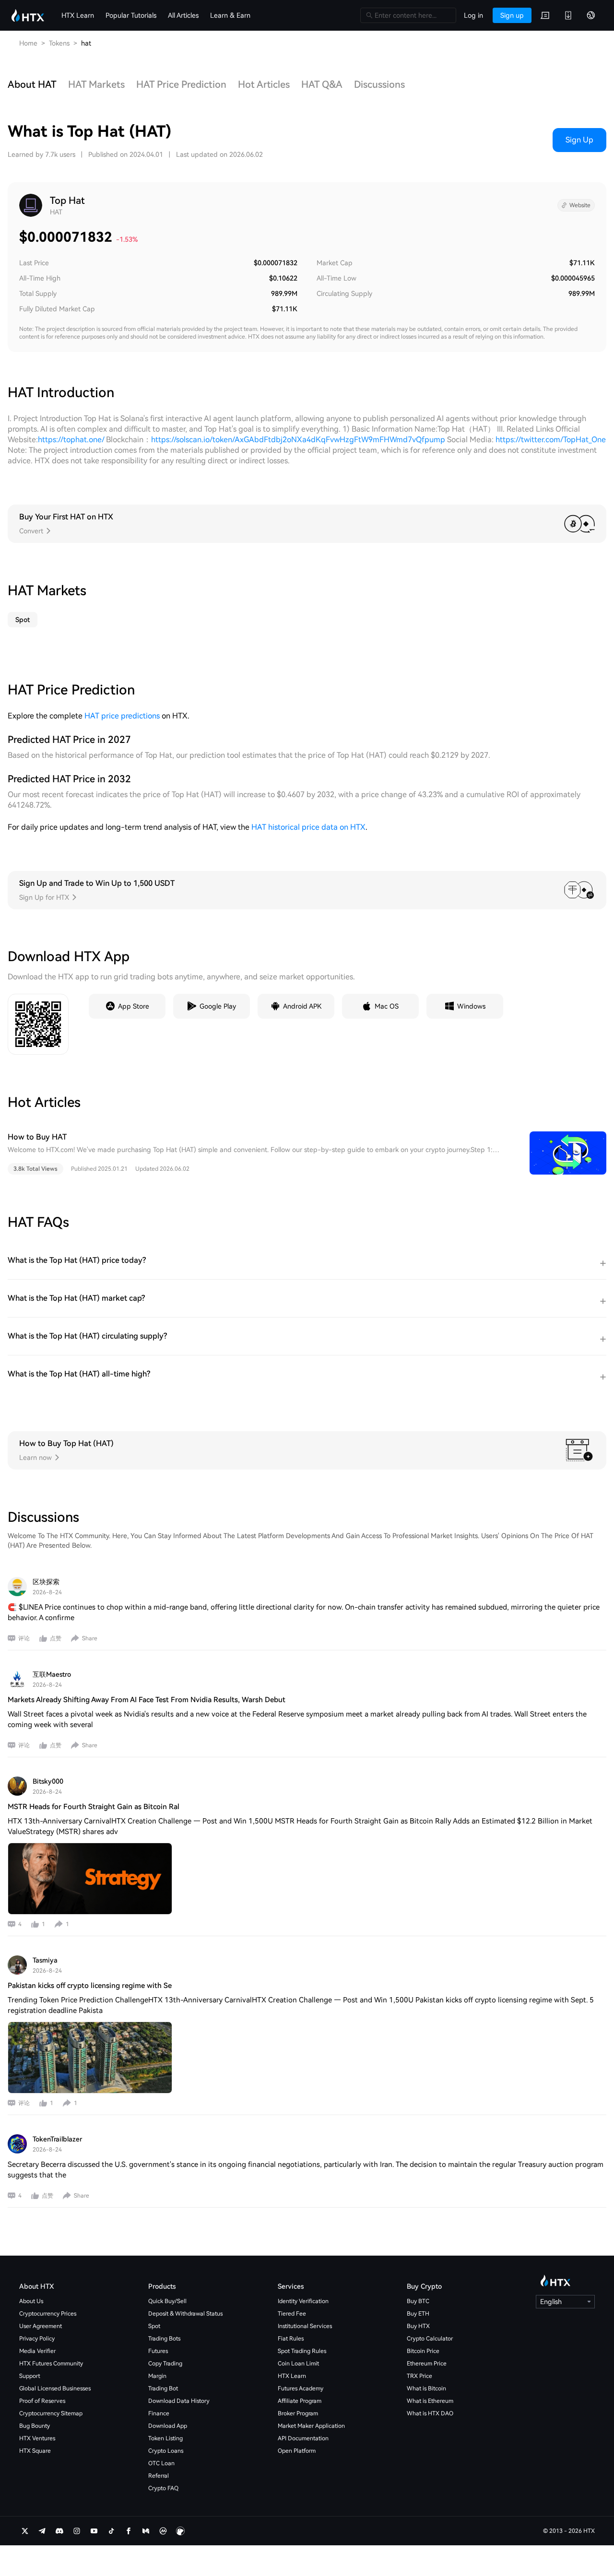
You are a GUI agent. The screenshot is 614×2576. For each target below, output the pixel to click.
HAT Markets (96, 84)
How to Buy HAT (37, 1137)
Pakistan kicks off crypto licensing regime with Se (90, 1986)
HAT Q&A (322, 84)
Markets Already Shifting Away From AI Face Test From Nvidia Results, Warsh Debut (147, 1700)
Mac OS (387, 1006)
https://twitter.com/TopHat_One (551, 440)
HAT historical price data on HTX (308, 827)
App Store (134, 1006)
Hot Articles (264, 84)
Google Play (218, 1006)
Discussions (379, 84)
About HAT (32, 84)
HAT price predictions (122, 716)
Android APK (302, 1006)
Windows (471, 1006)
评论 (24, 1638)
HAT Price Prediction (181, 84)
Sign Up (579, 140)
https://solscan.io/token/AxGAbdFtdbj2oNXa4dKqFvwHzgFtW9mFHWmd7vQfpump (298, 440)
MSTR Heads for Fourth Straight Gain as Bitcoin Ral (94, 1807)
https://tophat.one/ (71, 440)
